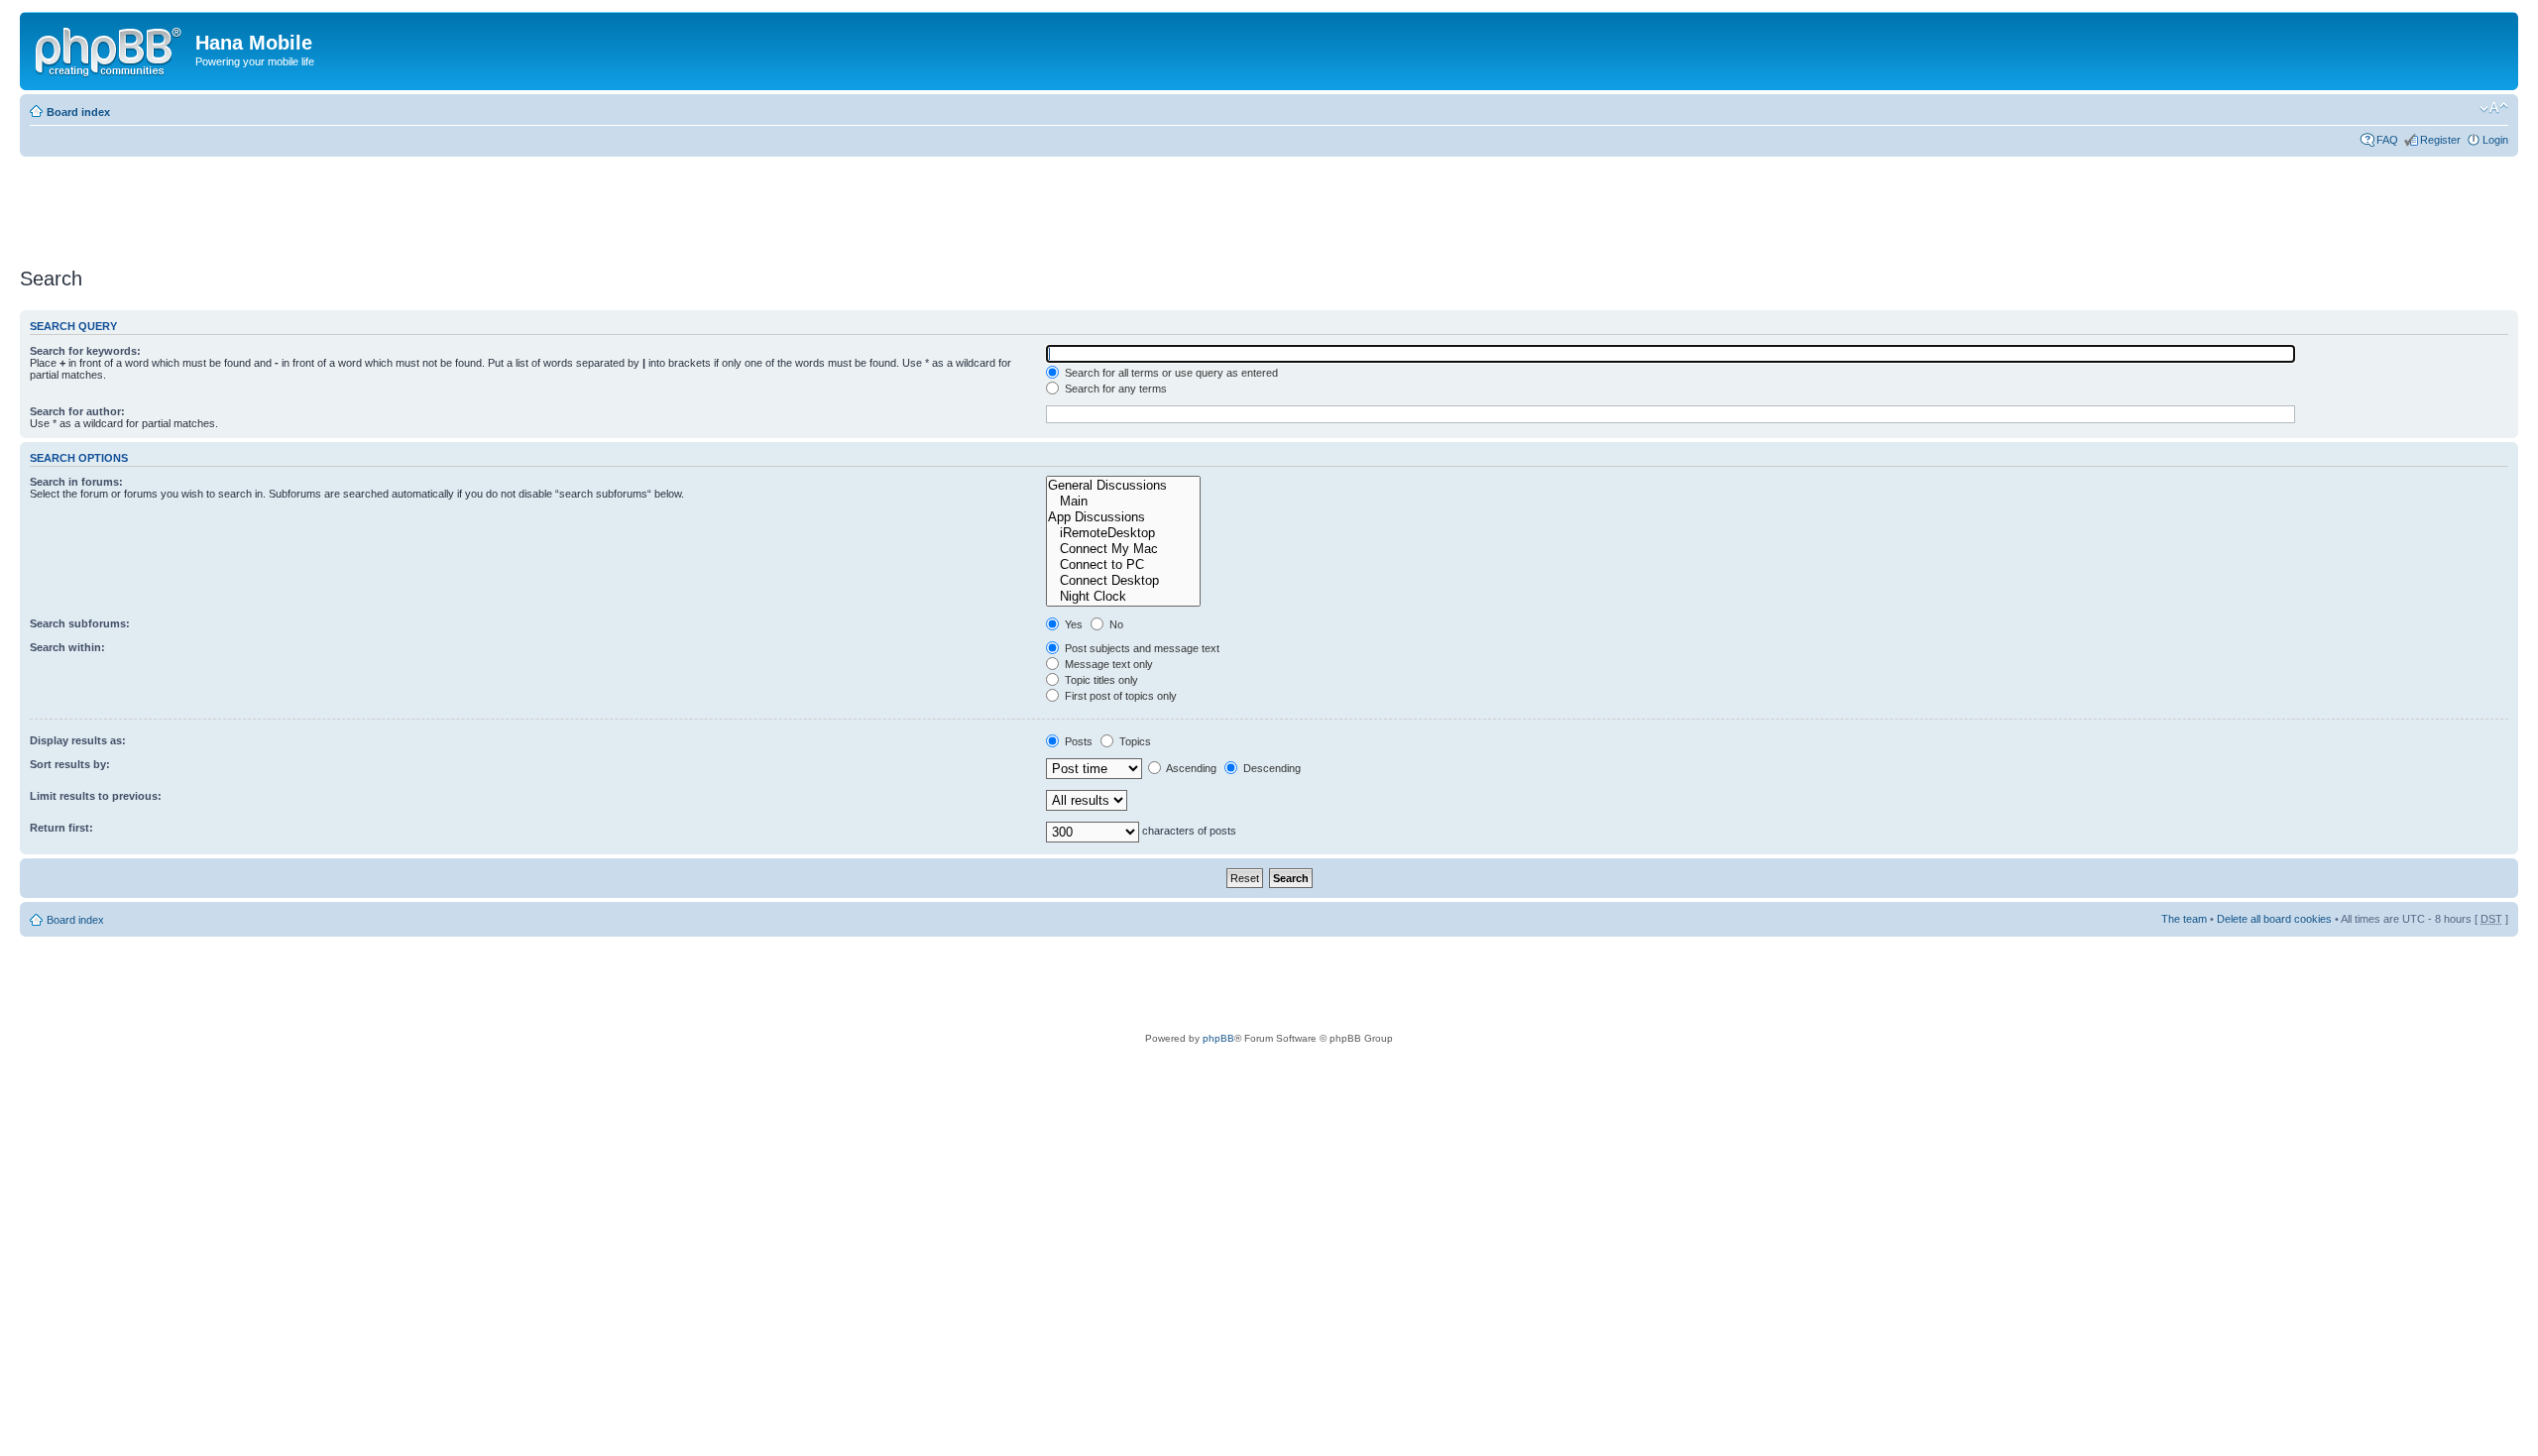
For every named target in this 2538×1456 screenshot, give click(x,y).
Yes (1072, 624)
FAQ (2387, 140)
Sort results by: (70, 764)
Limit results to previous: (96, 796)
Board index (78, 112)
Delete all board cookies (2274, 919)
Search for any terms (1114, 389)
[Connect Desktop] (1123, 581)
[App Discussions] (1123, 517)
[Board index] (110, 49)
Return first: (61, 828)
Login (2495, 140)
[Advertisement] (381, 205)
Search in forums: (76, 482)
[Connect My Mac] (1123, 549)
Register (2440, 140)
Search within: (67, 647)
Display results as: (78, 740)
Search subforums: (80, 623)
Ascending (1190, 768)
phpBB (1218, 1038)
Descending (1270, 768)
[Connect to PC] (1123, 565)
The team (2184, 919)
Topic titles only (1100, 680)
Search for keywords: (85, 351)
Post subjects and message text (1141, 648)
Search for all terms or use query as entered (1170, 373)
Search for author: (77, 411)
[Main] (1123, 502)
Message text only (1107, 664)
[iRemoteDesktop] (1123, 533)
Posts (1077, 741)
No (1115, 624)
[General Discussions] (1123, 486)
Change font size (2494, 108)
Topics (1134, 741)
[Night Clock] (1123, 597)
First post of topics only (1119, 696)
